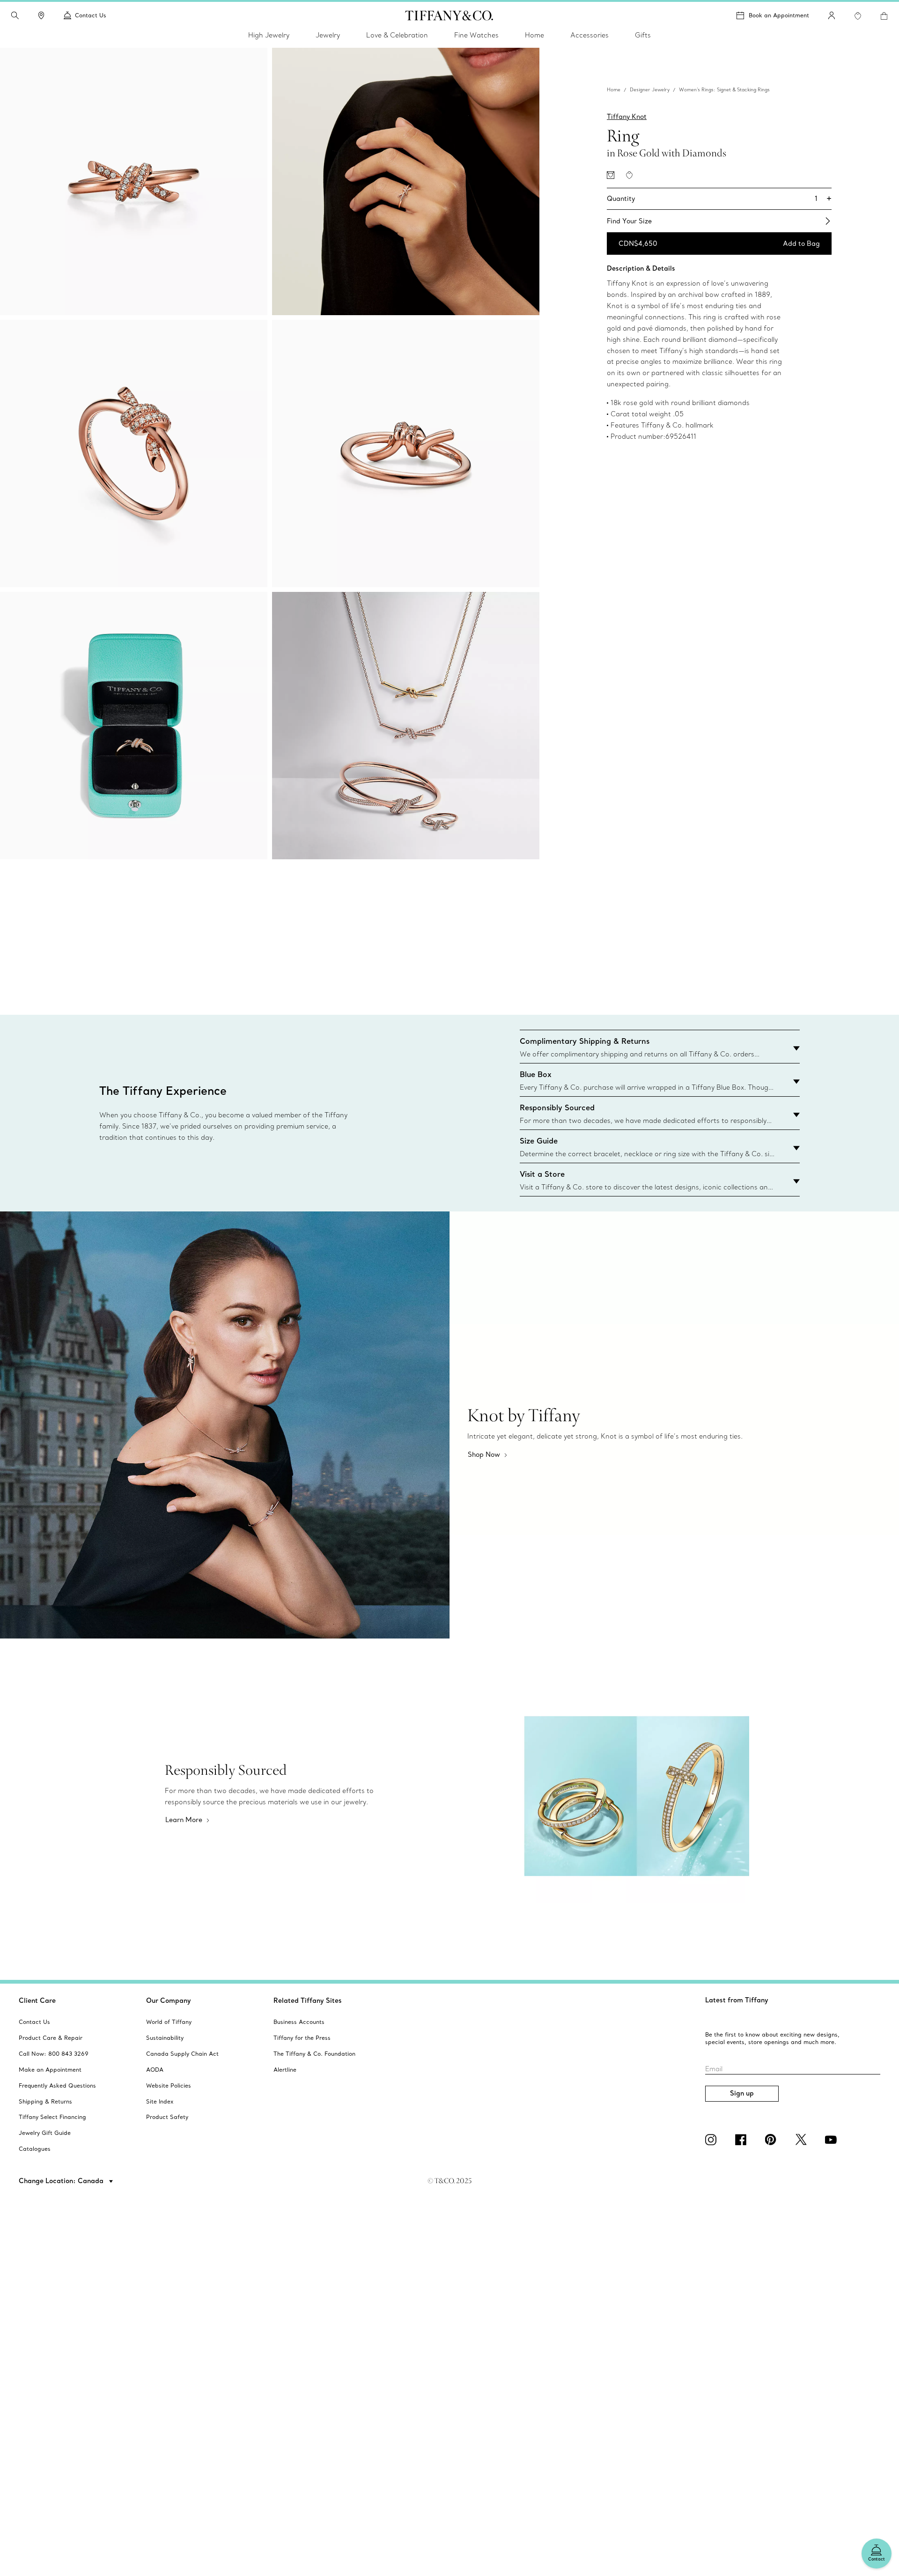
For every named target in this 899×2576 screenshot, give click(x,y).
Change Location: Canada (62, 2181)
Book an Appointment (779, 15)
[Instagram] (713, 2140)
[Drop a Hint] (611, 175)
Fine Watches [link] (476, 35)
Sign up (742, 2093)
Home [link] (534, 35)
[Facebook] (743, 2140)
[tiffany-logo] (449, 15)
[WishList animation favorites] (858, 16)
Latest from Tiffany (737, 2000)
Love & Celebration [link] (397, 35)
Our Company (169, 2000)
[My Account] (832, 15)
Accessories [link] (590, 35)
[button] (15, 15)
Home (614, 90)
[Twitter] (803, 2140)
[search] (15, 15)
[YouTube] (833, 2140)
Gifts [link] (643, 35)
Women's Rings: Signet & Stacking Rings (724, 90)
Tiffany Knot (627, 117)
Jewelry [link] (328, 35)
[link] (41, 15)
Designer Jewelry (650, 90)
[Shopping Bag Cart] (884, 16)
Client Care (37, 2000)
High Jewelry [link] (269, 35)
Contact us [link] (91, 15)
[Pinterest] (773, 2140)
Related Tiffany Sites (308, 2000)
